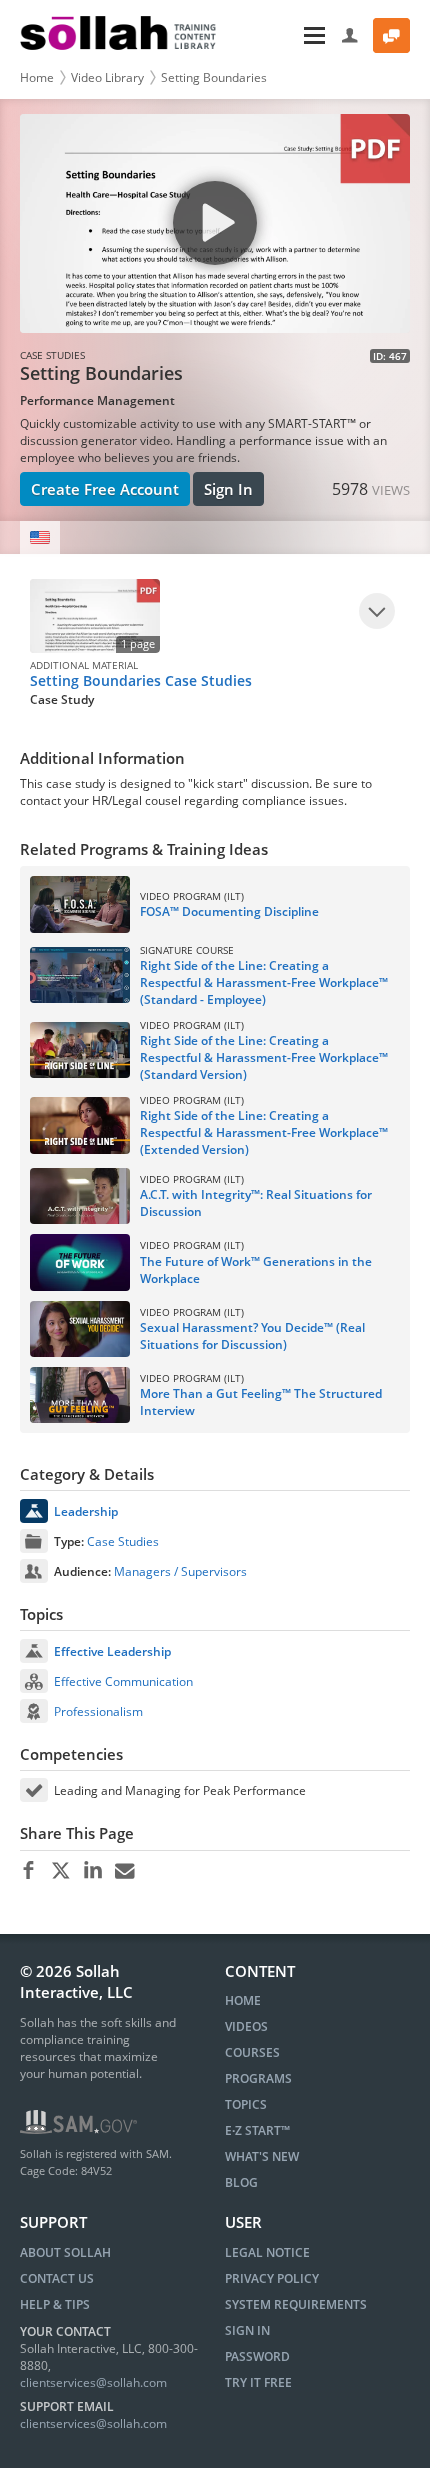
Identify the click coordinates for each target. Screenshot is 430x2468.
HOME (243, 2000)
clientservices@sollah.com (93, 2382)
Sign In (228, 489)
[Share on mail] (124, 1871)
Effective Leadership (112, 1651)
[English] (40, 537)
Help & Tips (55, 2304)
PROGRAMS (258, 2078)
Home (37, 77)
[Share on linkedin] (92, 1871)
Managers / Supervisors (180, 1571)
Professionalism (98, 1711)
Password (257, 2356)
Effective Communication (123, 1681)
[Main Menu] (281, 35)
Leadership (86, 1511)
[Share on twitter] (60, 1871)
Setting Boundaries (214, 77)
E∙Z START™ (257, 2130)
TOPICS (246, 2104)
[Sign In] (350, 35)
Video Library (107, 77)
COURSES (252, 2052)
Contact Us (57, 2278)
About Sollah (65, 2252)
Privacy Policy (272, 2278)
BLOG (241, 2182)
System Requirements (296, 2304)
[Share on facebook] (28, 1871)
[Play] (377, 611)
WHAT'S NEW (262, 2156)
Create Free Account (105, 489)
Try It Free (258, 2382)
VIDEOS (246, 2026)
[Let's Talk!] (391, 35)
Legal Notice (267, 2252)
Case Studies (123, 1541)
